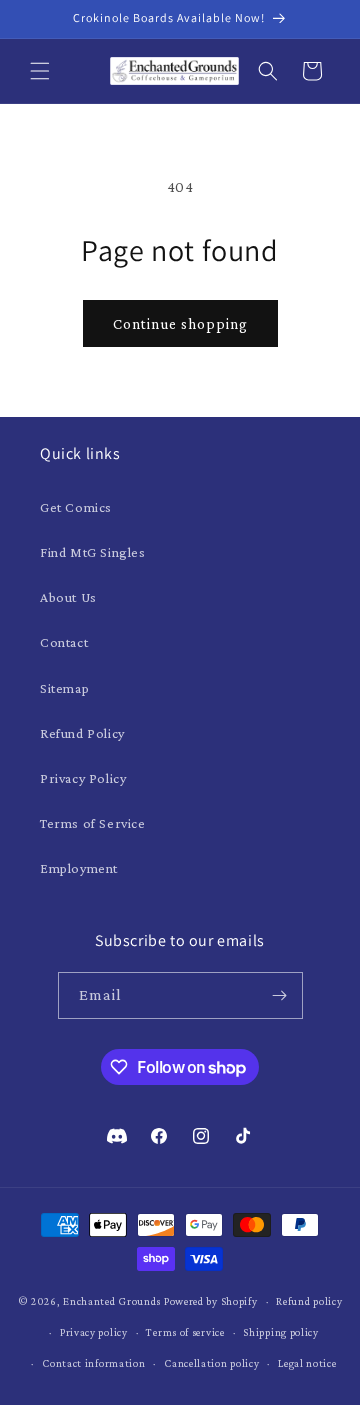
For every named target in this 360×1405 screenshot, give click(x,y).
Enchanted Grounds (112, 1301)
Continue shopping (180, 324)
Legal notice (307, 1363)
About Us (68, 597)
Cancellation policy (211, 1363)
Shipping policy (281, 1332)
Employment (79, 868)
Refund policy (309, 1301)
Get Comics (76, 507)
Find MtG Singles (93, 552)
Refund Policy (82, 733)
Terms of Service (93, 823)
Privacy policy (94, 1332)
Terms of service (185, 1332)
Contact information (93, 1363)
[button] (40, 71)
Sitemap (64, 688)
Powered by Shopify (211, 1301)
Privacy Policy (83, 778)
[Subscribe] (280, 995)
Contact (64, 642)
